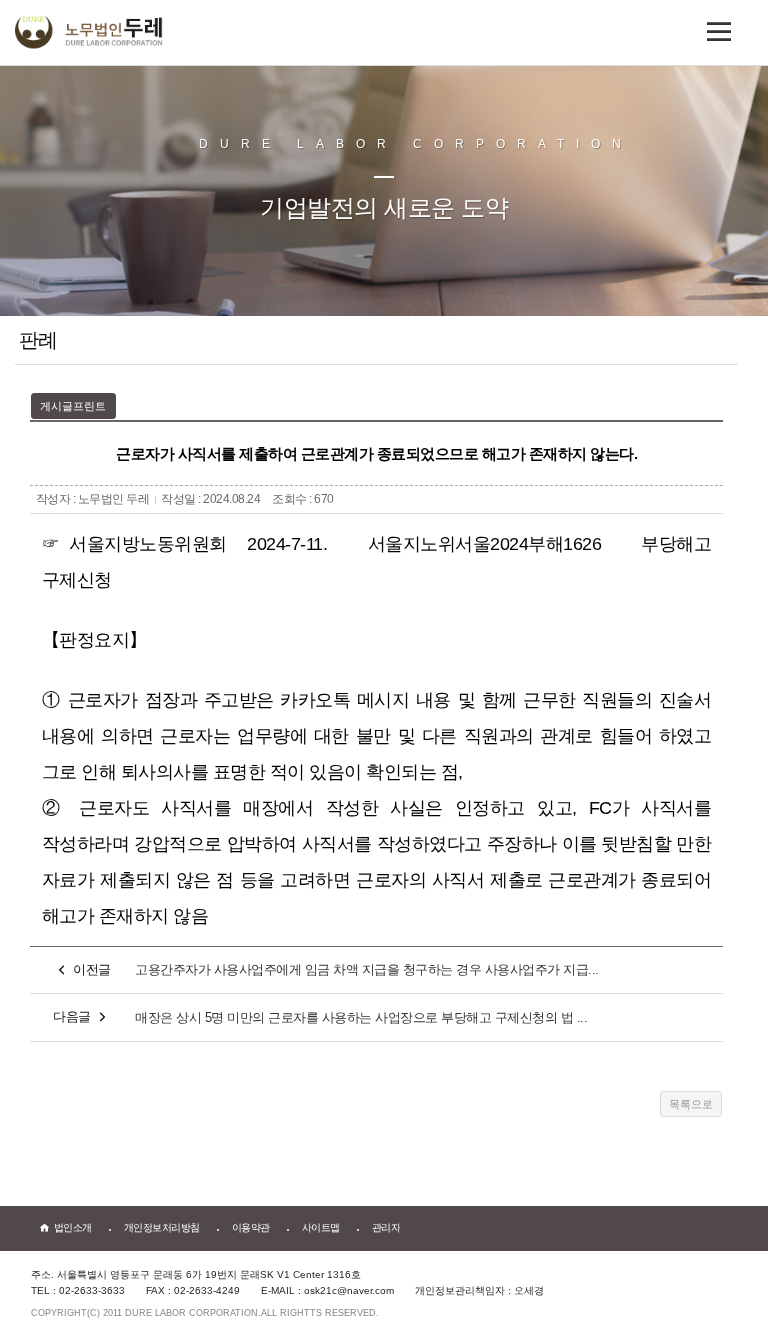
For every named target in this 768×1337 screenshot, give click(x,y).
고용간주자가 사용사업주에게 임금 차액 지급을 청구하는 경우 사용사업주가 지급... (367, 969)
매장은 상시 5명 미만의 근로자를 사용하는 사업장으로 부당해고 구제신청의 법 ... (361, 1017)
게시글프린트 (73, 406)
